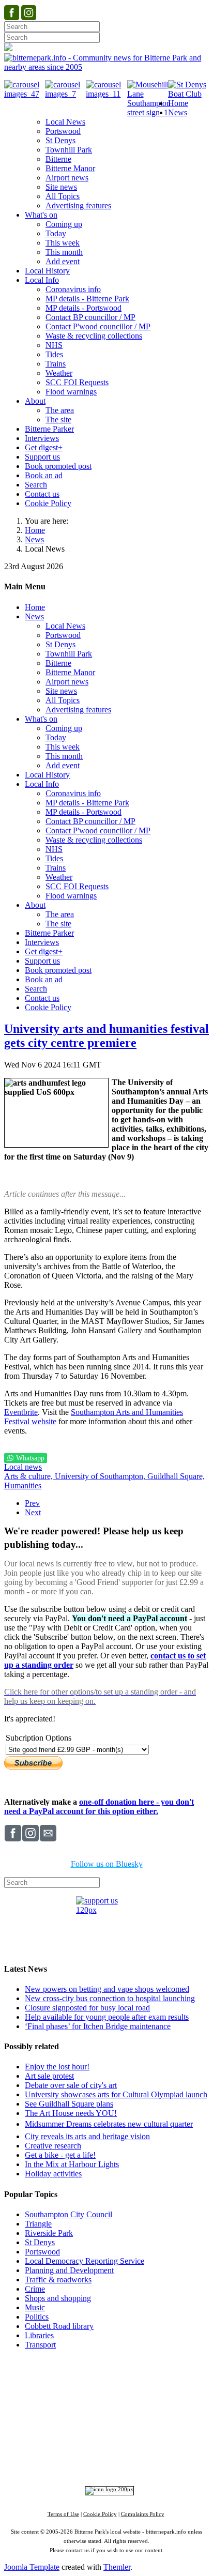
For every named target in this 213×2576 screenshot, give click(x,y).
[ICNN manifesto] (107, 2489)
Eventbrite (21, 1412)
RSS (112, 2461)
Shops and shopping (58, 2298)
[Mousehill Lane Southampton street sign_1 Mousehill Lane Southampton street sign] (149, 112)
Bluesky (143, 2452)
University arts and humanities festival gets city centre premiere (106, 1036)
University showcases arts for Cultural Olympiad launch (116, 2094)
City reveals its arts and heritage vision (87, 2136)
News (34, 539)
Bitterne (153, 2409)
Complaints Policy (143, 2514)
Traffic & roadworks (58, 2280)
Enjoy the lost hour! (57, 2067)
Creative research (53, 2146)
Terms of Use (63, 2514)
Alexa (134, 2461)
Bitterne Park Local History (99, 2389)
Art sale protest (49, 2076)
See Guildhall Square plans (69, 2104)
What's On (167, 2389)
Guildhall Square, (176, 1476)
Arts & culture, (29, 1476)
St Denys (40, 2242)
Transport (40, 2345)
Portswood (42, 2252)
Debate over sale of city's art (71, 2085)
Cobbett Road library (59, 2326)
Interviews (127, 2436)
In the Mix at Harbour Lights (72, 2164)
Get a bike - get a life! (60, 2155)
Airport (152, 2436)
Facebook (70, 2452)
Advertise (56, 2380)
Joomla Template (32, 2567)
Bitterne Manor (121, 2409)
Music (35, 2307)
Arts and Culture (72, 2436)
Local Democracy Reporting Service (85, 2261)
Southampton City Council (69, 2214)
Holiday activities (53, 2174)
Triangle (38, 2224)
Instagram (108, 2452)
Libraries (39, 2335)
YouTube (83, 2461)
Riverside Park (49, 2233)
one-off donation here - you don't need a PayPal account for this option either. (99, 1807)
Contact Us (137, 2380)
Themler (117, 2567)
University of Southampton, (101, 1476)
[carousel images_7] (65, 94)
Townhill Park (82, 2409)
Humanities (23, 1485)
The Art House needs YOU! (71, 2113)
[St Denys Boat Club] (188, 94)
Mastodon (178, 2452)
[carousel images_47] (25, 94)
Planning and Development (69, 2270)
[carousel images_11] (106, 94)
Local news (23, 1467)
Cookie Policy (100, 2514)
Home (35, 530)
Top (107, 2364)
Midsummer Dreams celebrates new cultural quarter (109, 2124)
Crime (35, 2289)
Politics (37, 2317)
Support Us (95, 2380)
